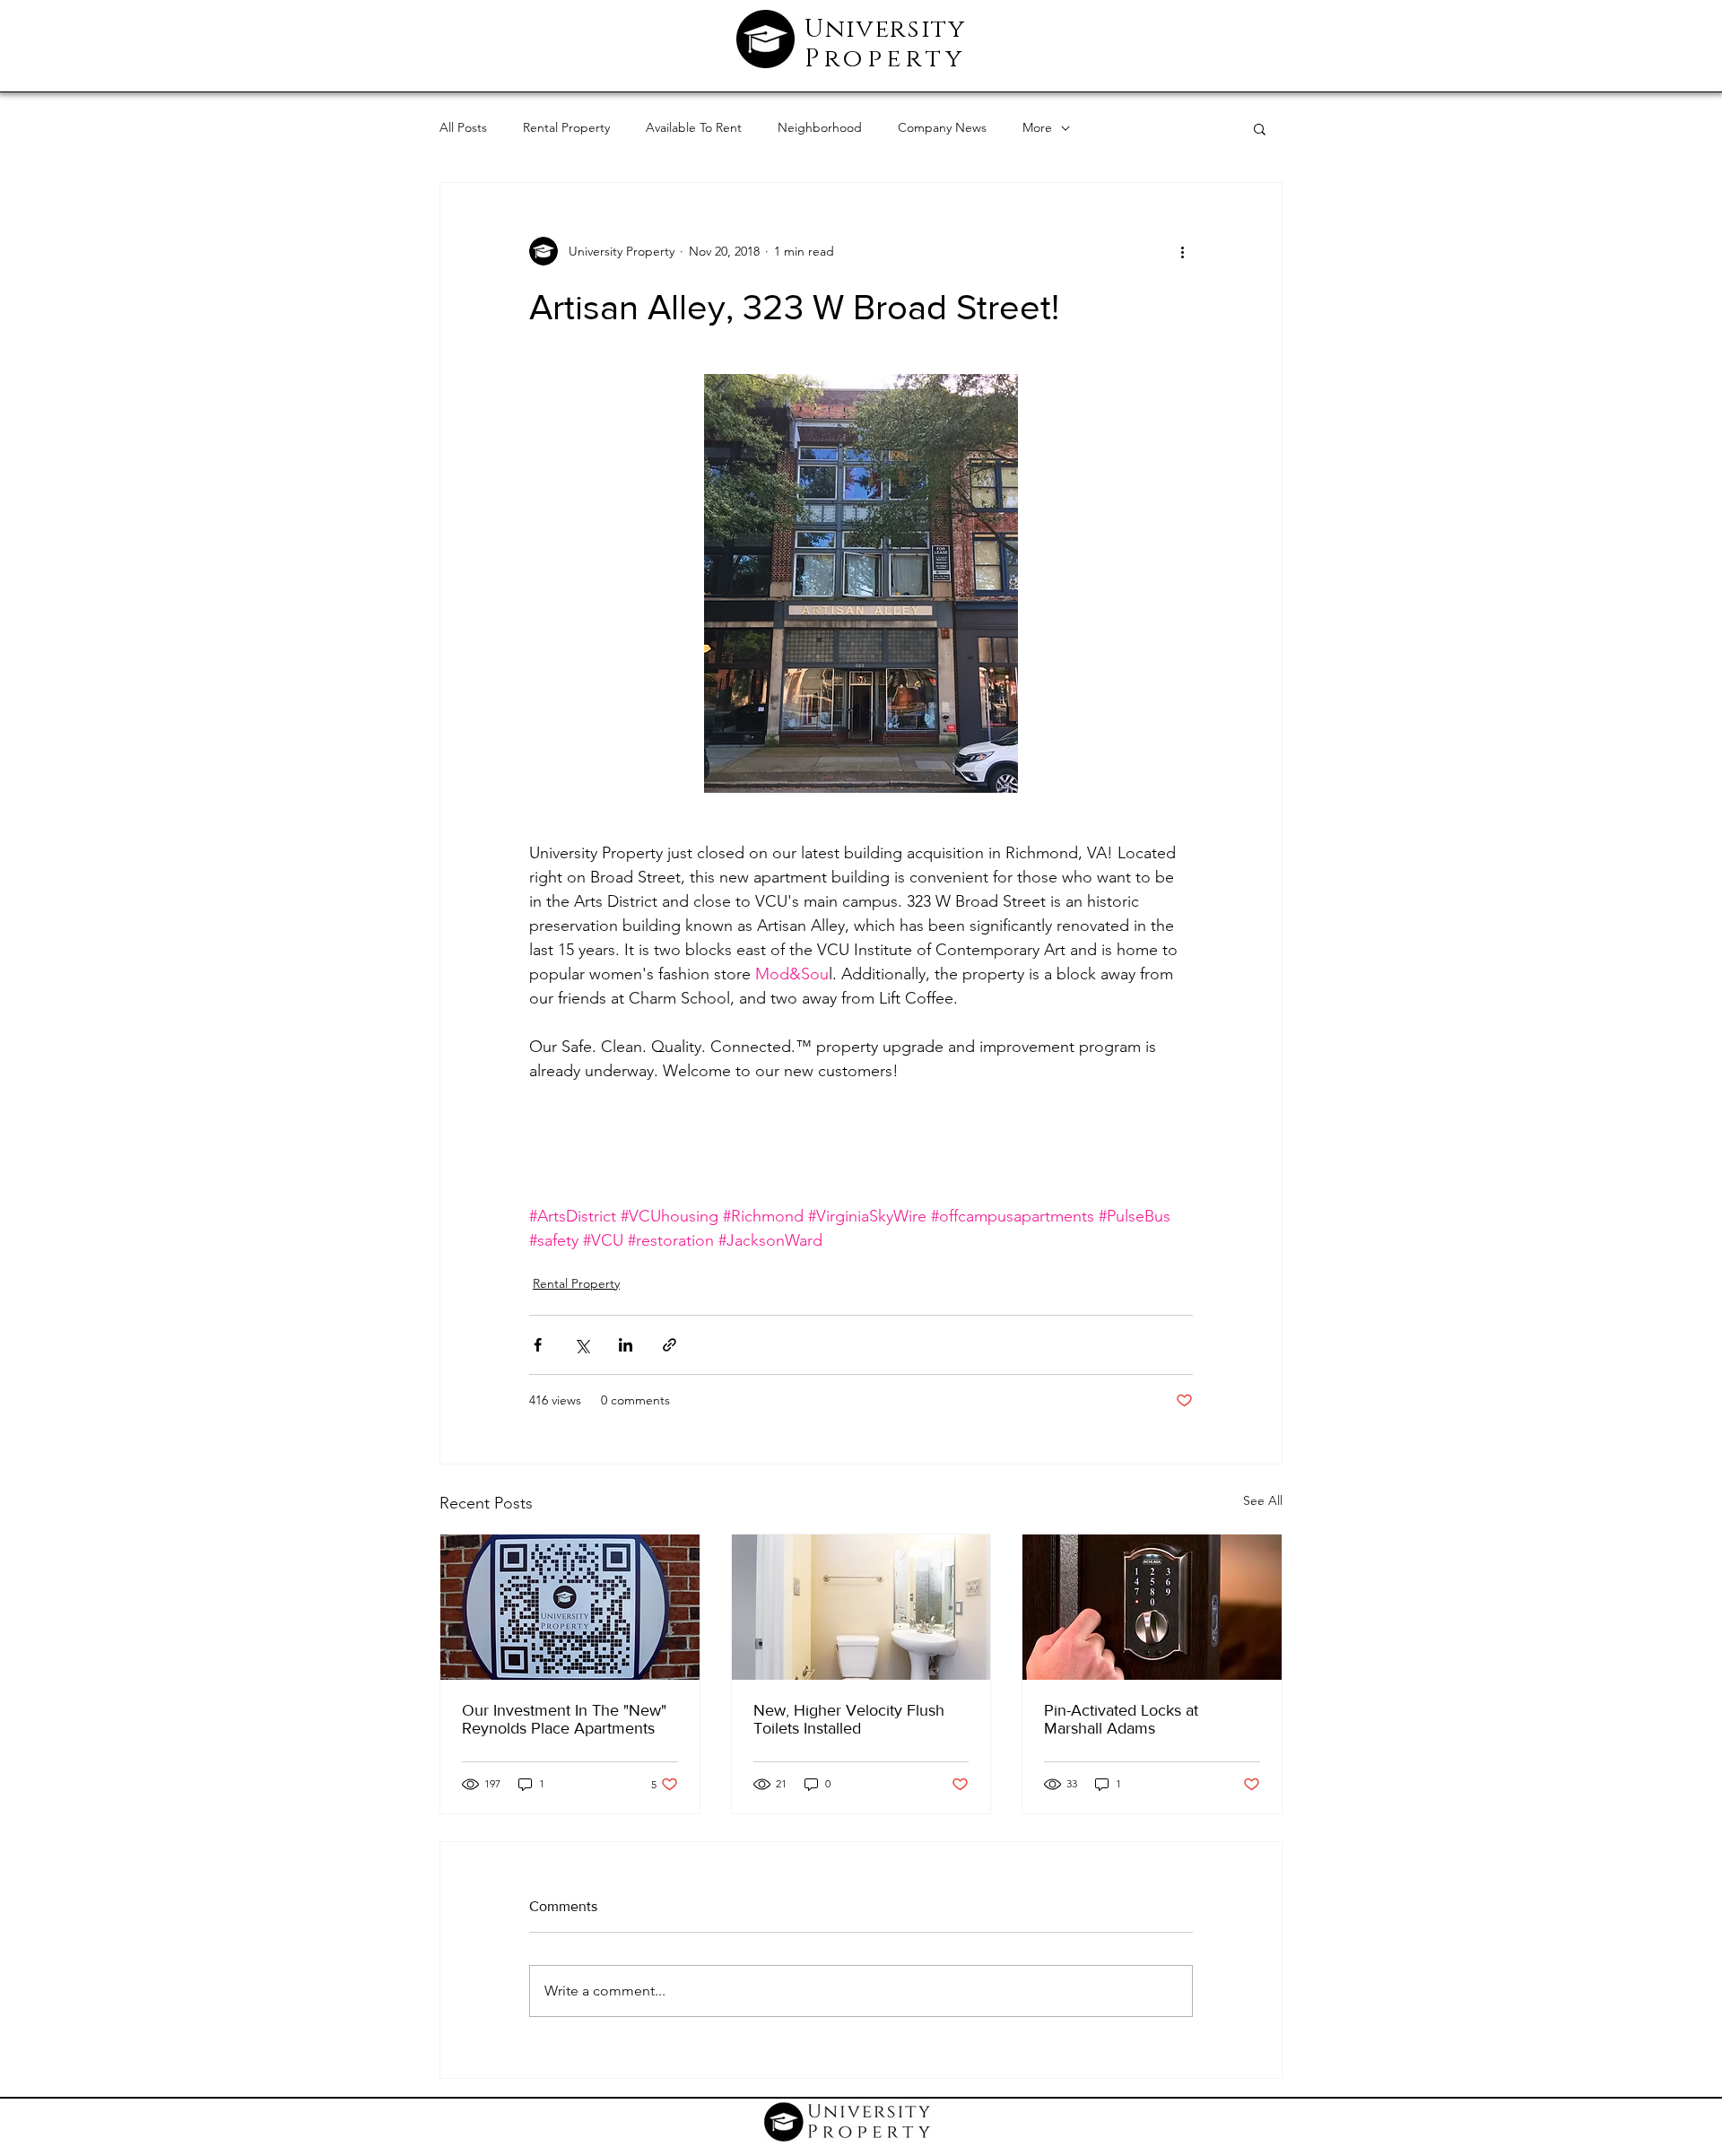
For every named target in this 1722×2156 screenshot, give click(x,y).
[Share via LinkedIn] (626, 1345)
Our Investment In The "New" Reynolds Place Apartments (564, 1719)
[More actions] (1182, 251)
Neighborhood (820, 127)
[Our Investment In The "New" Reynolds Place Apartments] (570, 1607)
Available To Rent (694, 127)
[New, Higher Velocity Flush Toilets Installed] (861, 1607)
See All (1263, 1500)
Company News (942, 127)
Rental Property (566, 127)
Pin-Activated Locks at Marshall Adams (1121, 1719)
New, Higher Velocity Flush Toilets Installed (849, 1719)
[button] (1260, 128)
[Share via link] (670, 1345)
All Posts (463, 127)
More (1037, 127)
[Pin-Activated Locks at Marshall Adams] (1152, 1607)
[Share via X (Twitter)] (582, 1345)
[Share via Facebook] (538, 1345)
